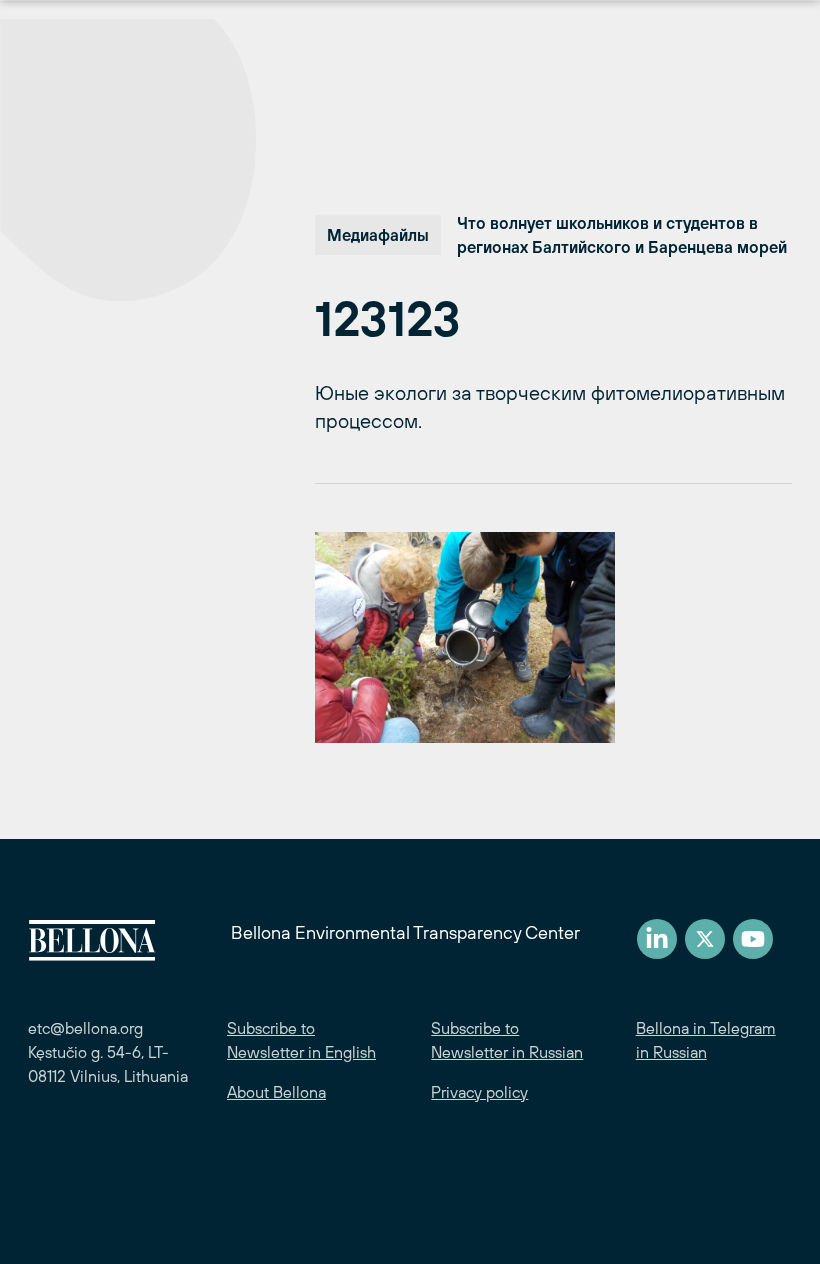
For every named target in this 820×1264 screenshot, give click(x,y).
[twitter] (705, 939)
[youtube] (753, 939)
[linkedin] (657, 939)
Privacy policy (479, 1092)
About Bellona (276, 1092)
